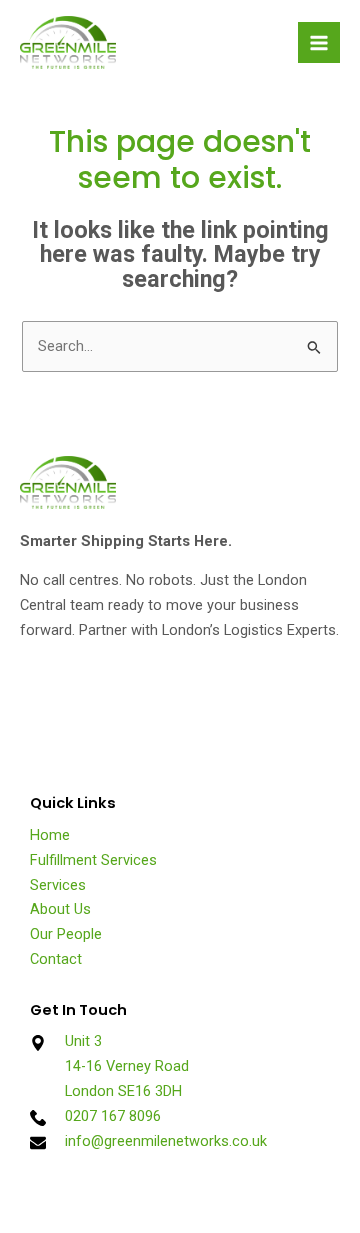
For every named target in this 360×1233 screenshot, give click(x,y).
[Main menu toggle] (319, 43)
